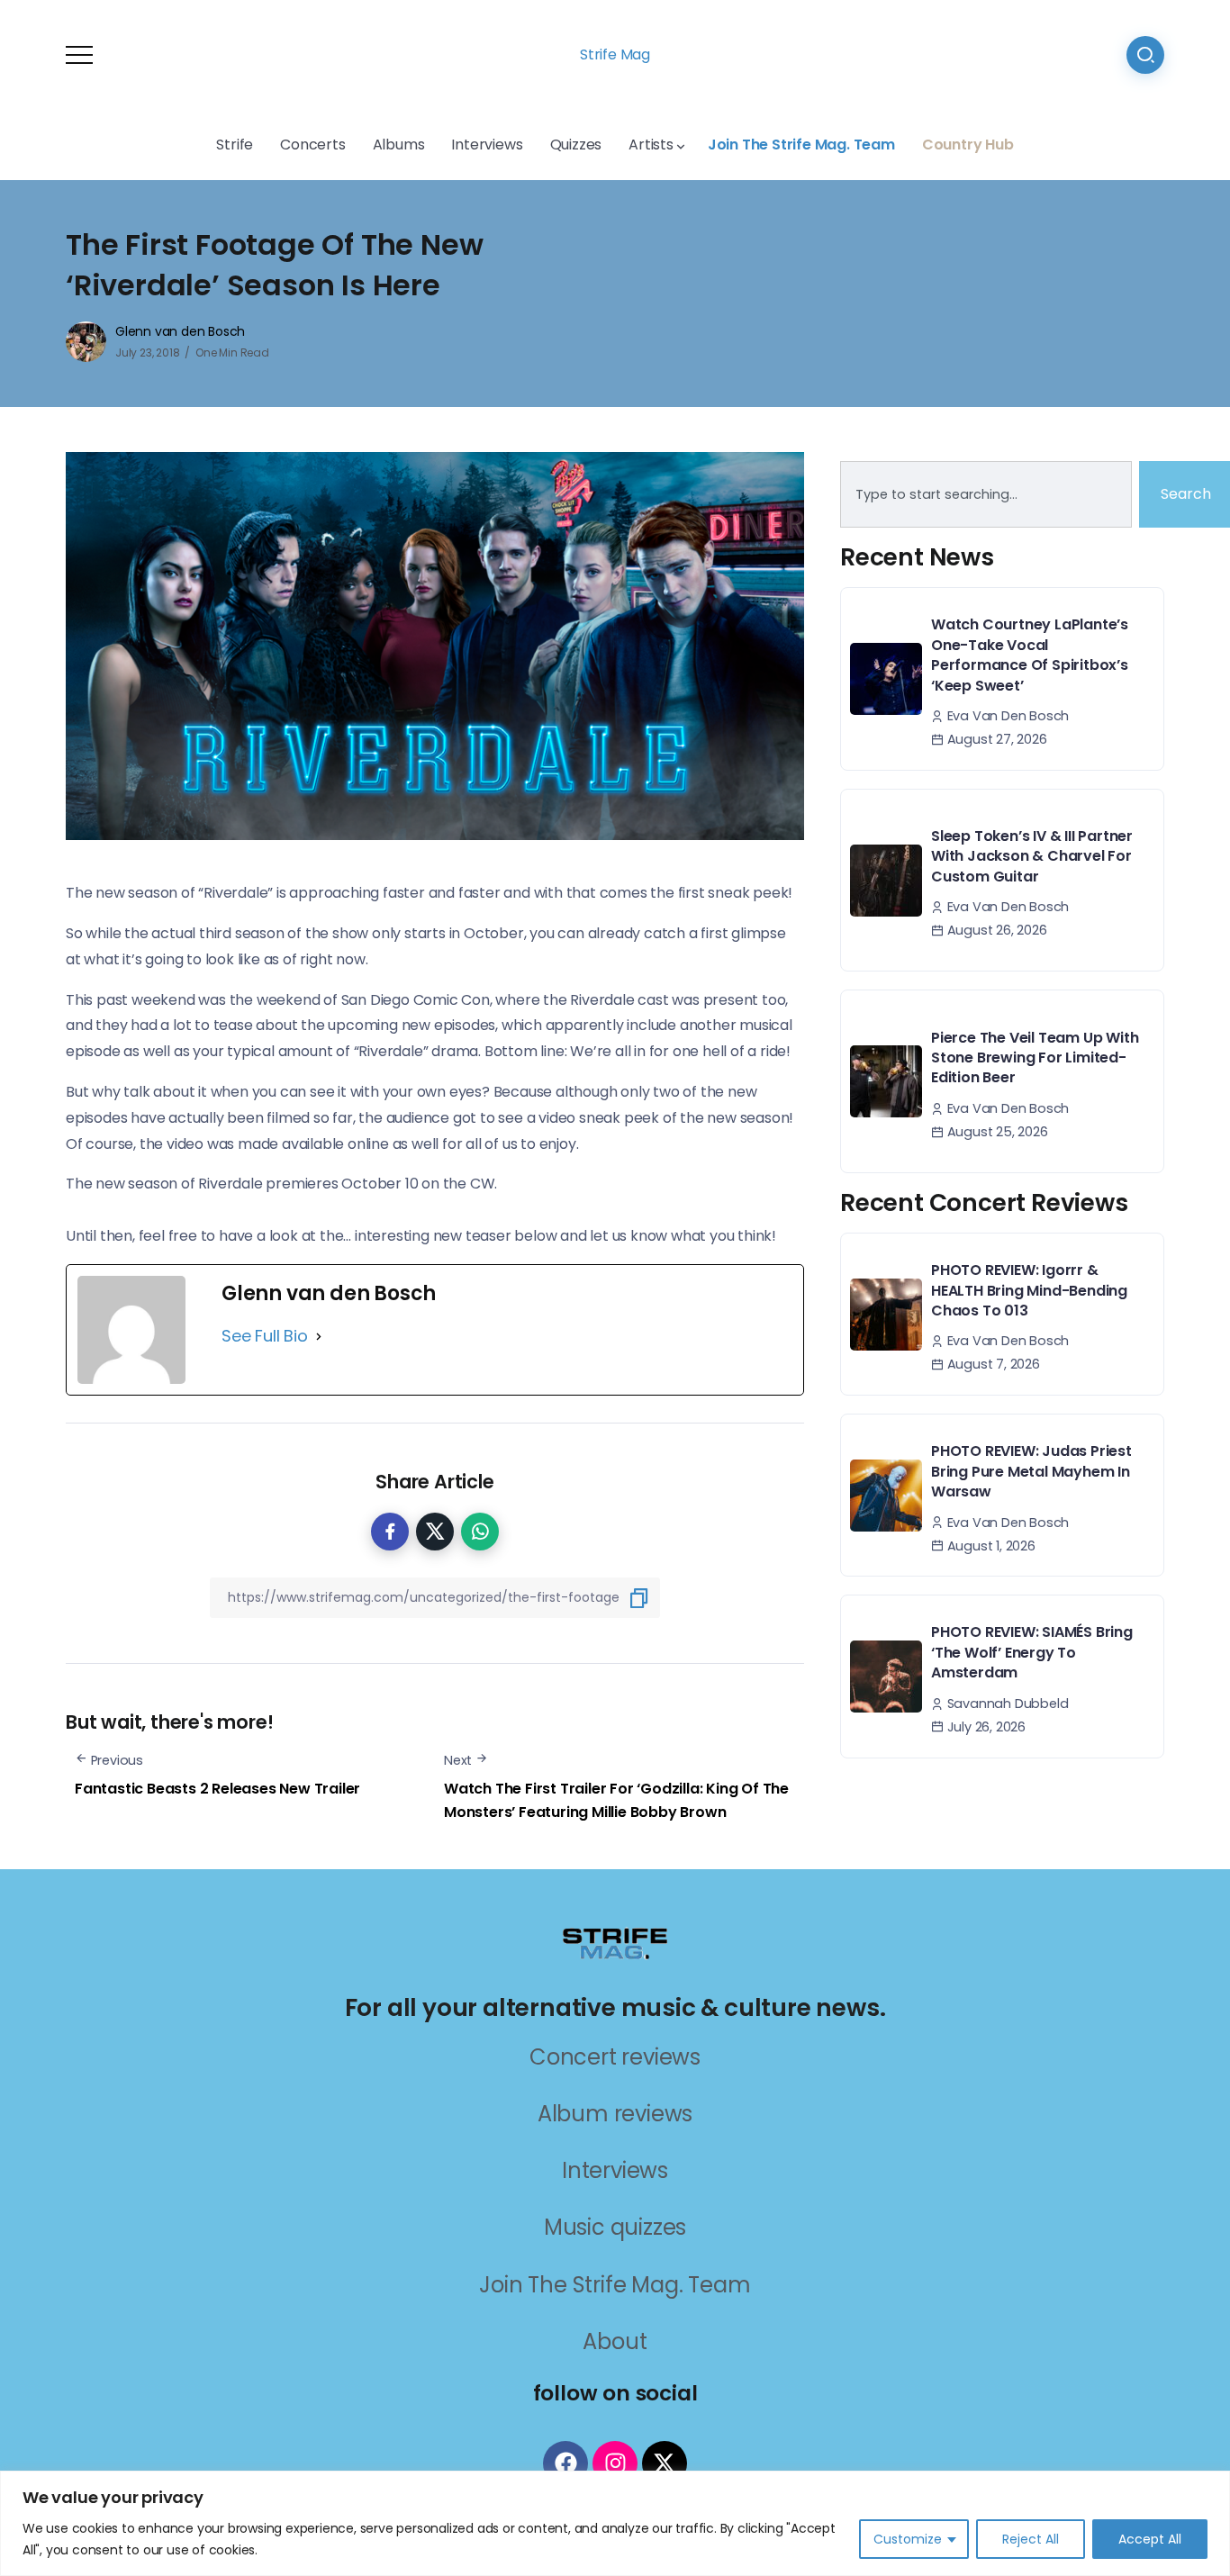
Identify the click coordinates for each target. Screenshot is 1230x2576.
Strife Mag (615, 54)
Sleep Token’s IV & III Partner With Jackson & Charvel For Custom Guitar (1032, 856)
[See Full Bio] (319, 1336)
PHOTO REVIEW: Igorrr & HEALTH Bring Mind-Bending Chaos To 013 (1029, 1290)
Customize (908, 2539)
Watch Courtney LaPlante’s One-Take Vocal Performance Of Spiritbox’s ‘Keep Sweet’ (1030, 655)
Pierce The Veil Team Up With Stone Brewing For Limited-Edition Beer (1035, 1058)
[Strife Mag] (615, 1942)
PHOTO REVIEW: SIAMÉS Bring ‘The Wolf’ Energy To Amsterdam (1032, 1652)
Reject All (1031, 2539)
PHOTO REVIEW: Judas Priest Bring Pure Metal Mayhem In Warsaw (1031, 1471)
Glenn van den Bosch (180, 331)
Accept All (1150, 2539)
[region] (615, 2523)
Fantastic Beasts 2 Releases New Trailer (217, 1789)
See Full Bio (265, 1336)
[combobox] (986, 494)
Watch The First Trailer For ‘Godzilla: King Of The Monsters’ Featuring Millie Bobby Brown (616, 1800)
